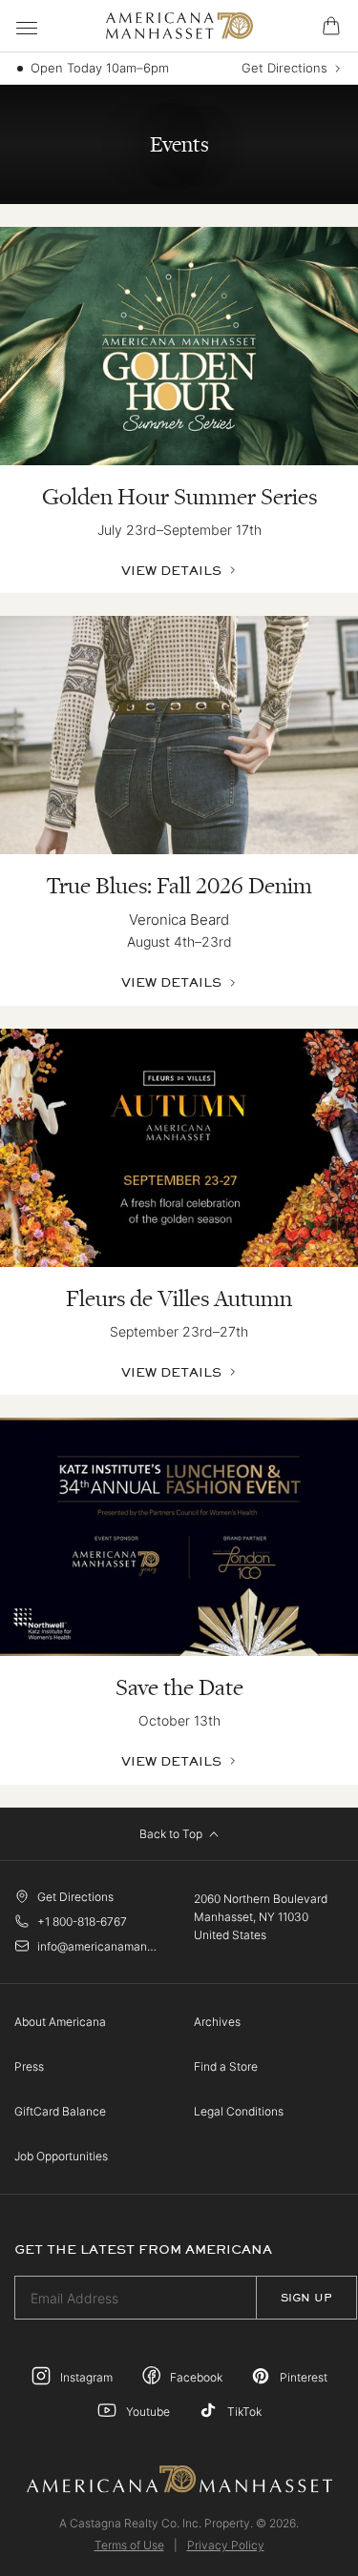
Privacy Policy (226, 2545)
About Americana (60, 2022)
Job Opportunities (61, 2156)
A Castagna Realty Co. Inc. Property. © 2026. (179, 2523)
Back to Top (172, 1834)
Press (29, 2066)
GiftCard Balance (60, 2111)
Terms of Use (129, 2545)
